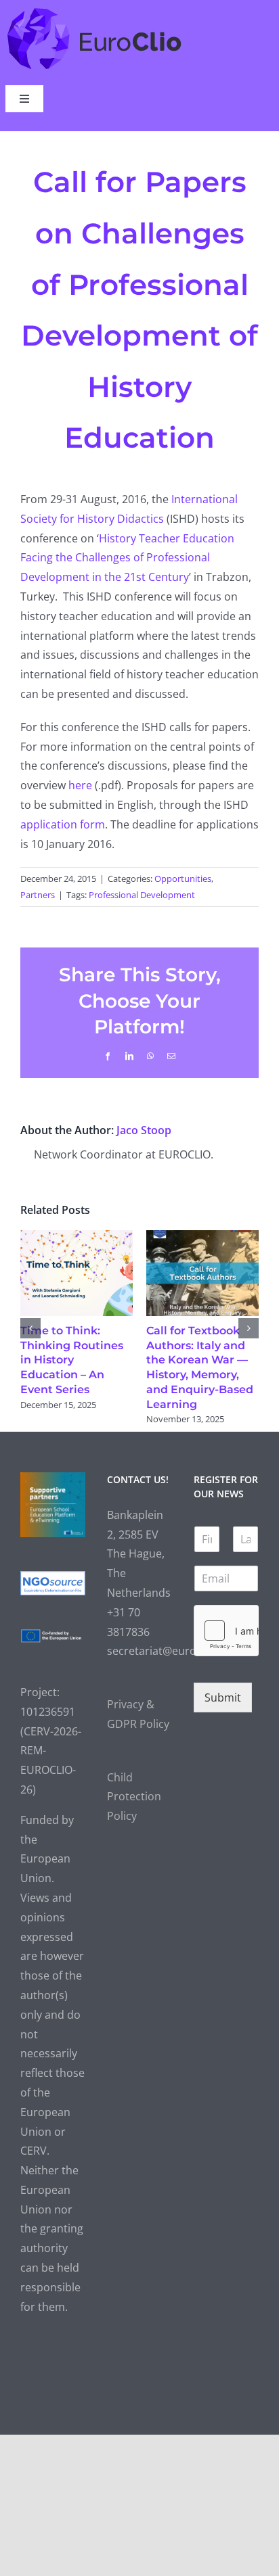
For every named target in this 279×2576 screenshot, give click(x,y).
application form (63, 824)
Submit (223, 1697)
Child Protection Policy (134, 1797)
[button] (30, 1328)
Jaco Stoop (144, 1130)
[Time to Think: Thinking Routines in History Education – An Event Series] (77, 1238)
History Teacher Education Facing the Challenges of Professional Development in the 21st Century (127, 558)
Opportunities (183, 879)
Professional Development (142, 895)
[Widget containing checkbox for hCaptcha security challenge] (226, 1631)
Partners (38, 895)
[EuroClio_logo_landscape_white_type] (94, 11)
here (80, 785)
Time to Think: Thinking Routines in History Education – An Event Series (72, 1360)
